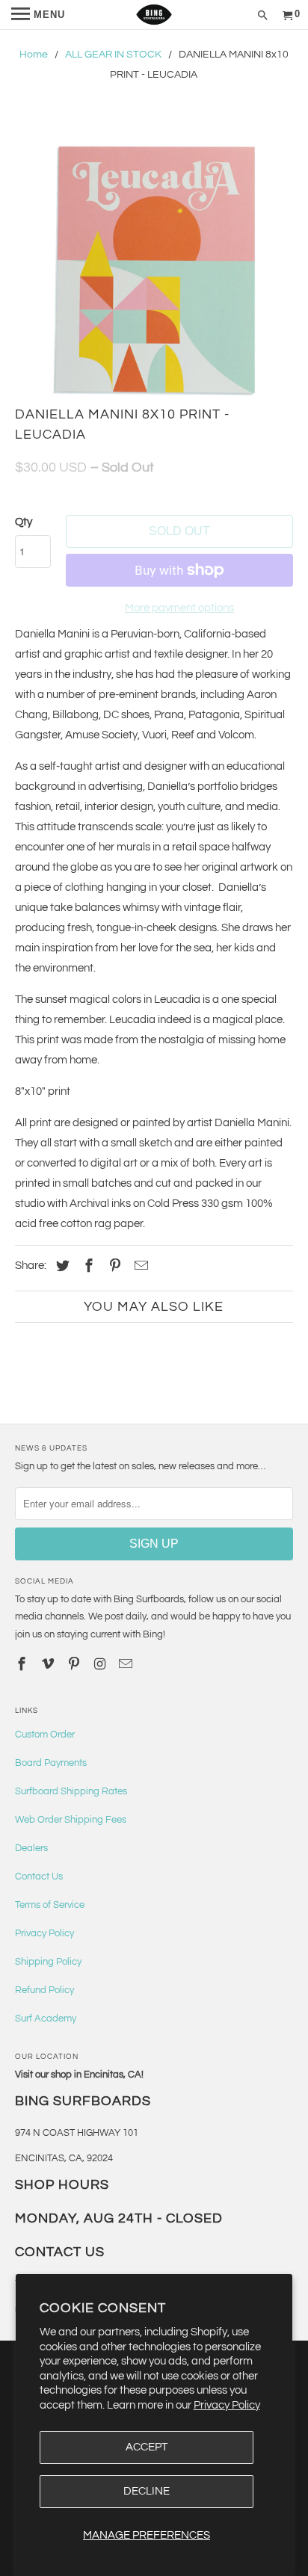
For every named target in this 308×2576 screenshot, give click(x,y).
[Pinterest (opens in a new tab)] (113, 1266)
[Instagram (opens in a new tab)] (102, 1665)
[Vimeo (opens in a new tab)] (49, 1665)
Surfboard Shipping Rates (71, 1791)
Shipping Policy (48, 1962)
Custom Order (45, 1735)
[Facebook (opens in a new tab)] (87, 1266)
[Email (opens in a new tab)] (127, 1665)
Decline (147, 2491)
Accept (147, 2447)
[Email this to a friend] (139, 1266)
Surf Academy (46, 2019)
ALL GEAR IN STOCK (113, 55)
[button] (154, 269)
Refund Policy (44, 1990)
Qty (24, 522)
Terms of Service (50, 1905)
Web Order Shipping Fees (71, 1820)
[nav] (38, 15)
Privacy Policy (227, 2405)
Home (34, 55)
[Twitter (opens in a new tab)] (61, 1266)
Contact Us (39, 1877)
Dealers (31, 1848)
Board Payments (51, 1763)
